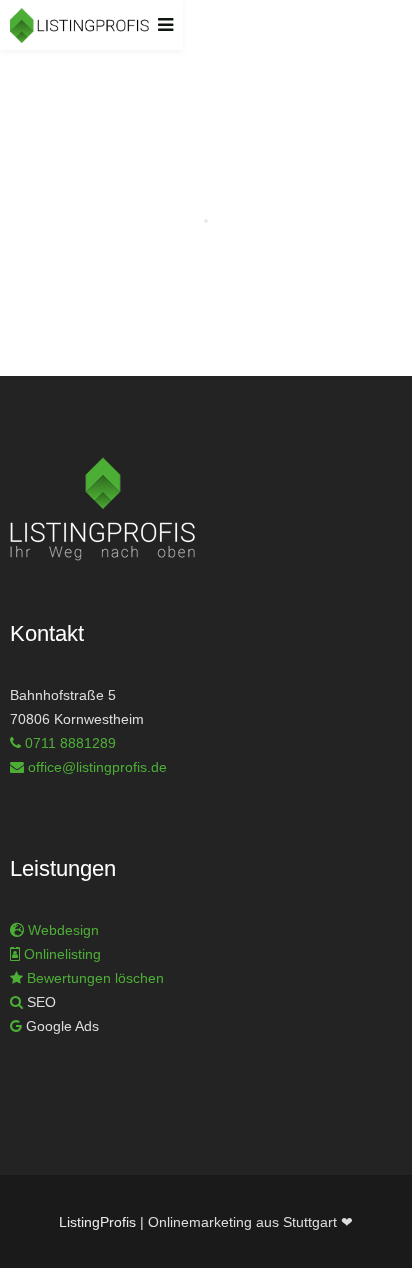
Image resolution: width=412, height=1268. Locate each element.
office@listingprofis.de (97, 767)
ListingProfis (97, 1222)
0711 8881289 (70, 743)
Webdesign (63, 930)
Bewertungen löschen (93, 978)
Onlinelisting (62, 954)
